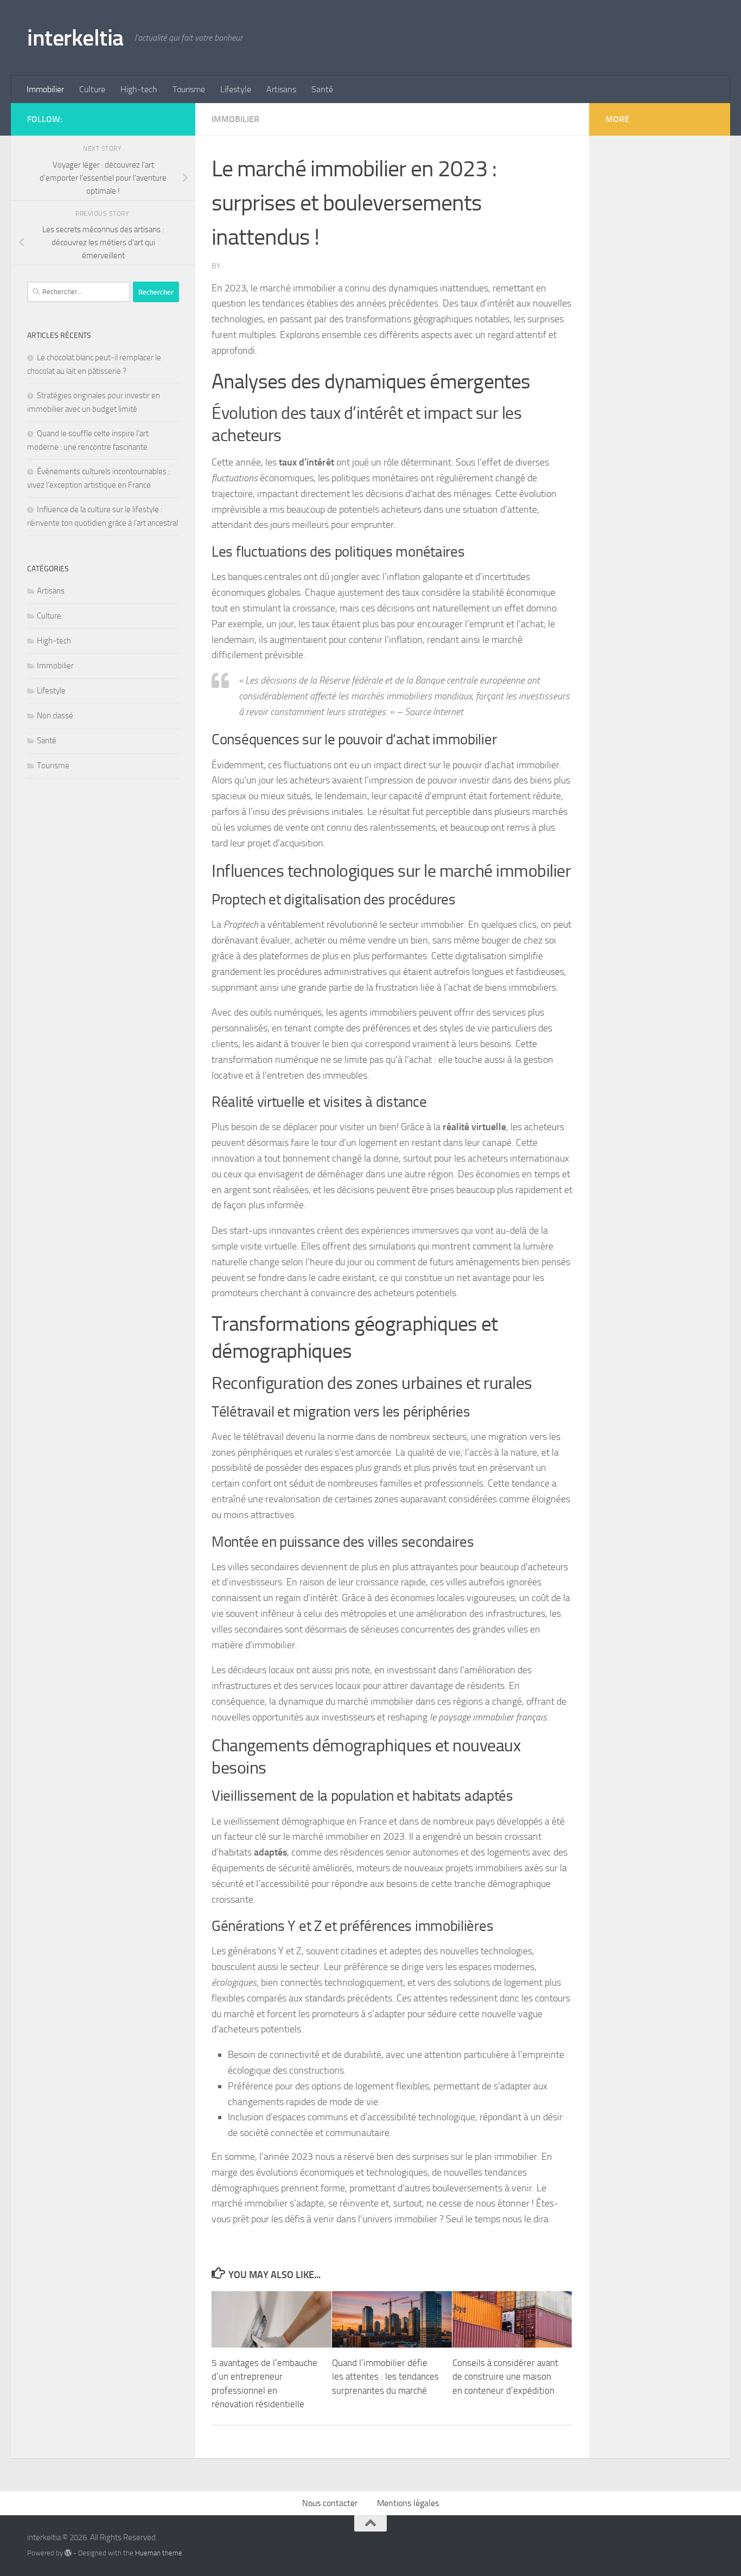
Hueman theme (159, 2553)
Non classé (55, 716)
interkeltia (75, 38)
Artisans (281, 89)
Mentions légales (408, 2503)
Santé (322, 89)
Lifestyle (236, 89)
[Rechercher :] (79, 292)
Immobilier (45, 89)
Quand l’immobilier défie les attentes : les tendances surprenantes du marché (385, 2377)
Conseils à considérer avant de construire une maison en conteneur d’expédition (505, 2377)
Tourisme (189, 89)
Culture (92, 89)
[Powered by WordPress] (68, 2553)
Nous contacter (330, 2503)
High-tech (139, 89)
